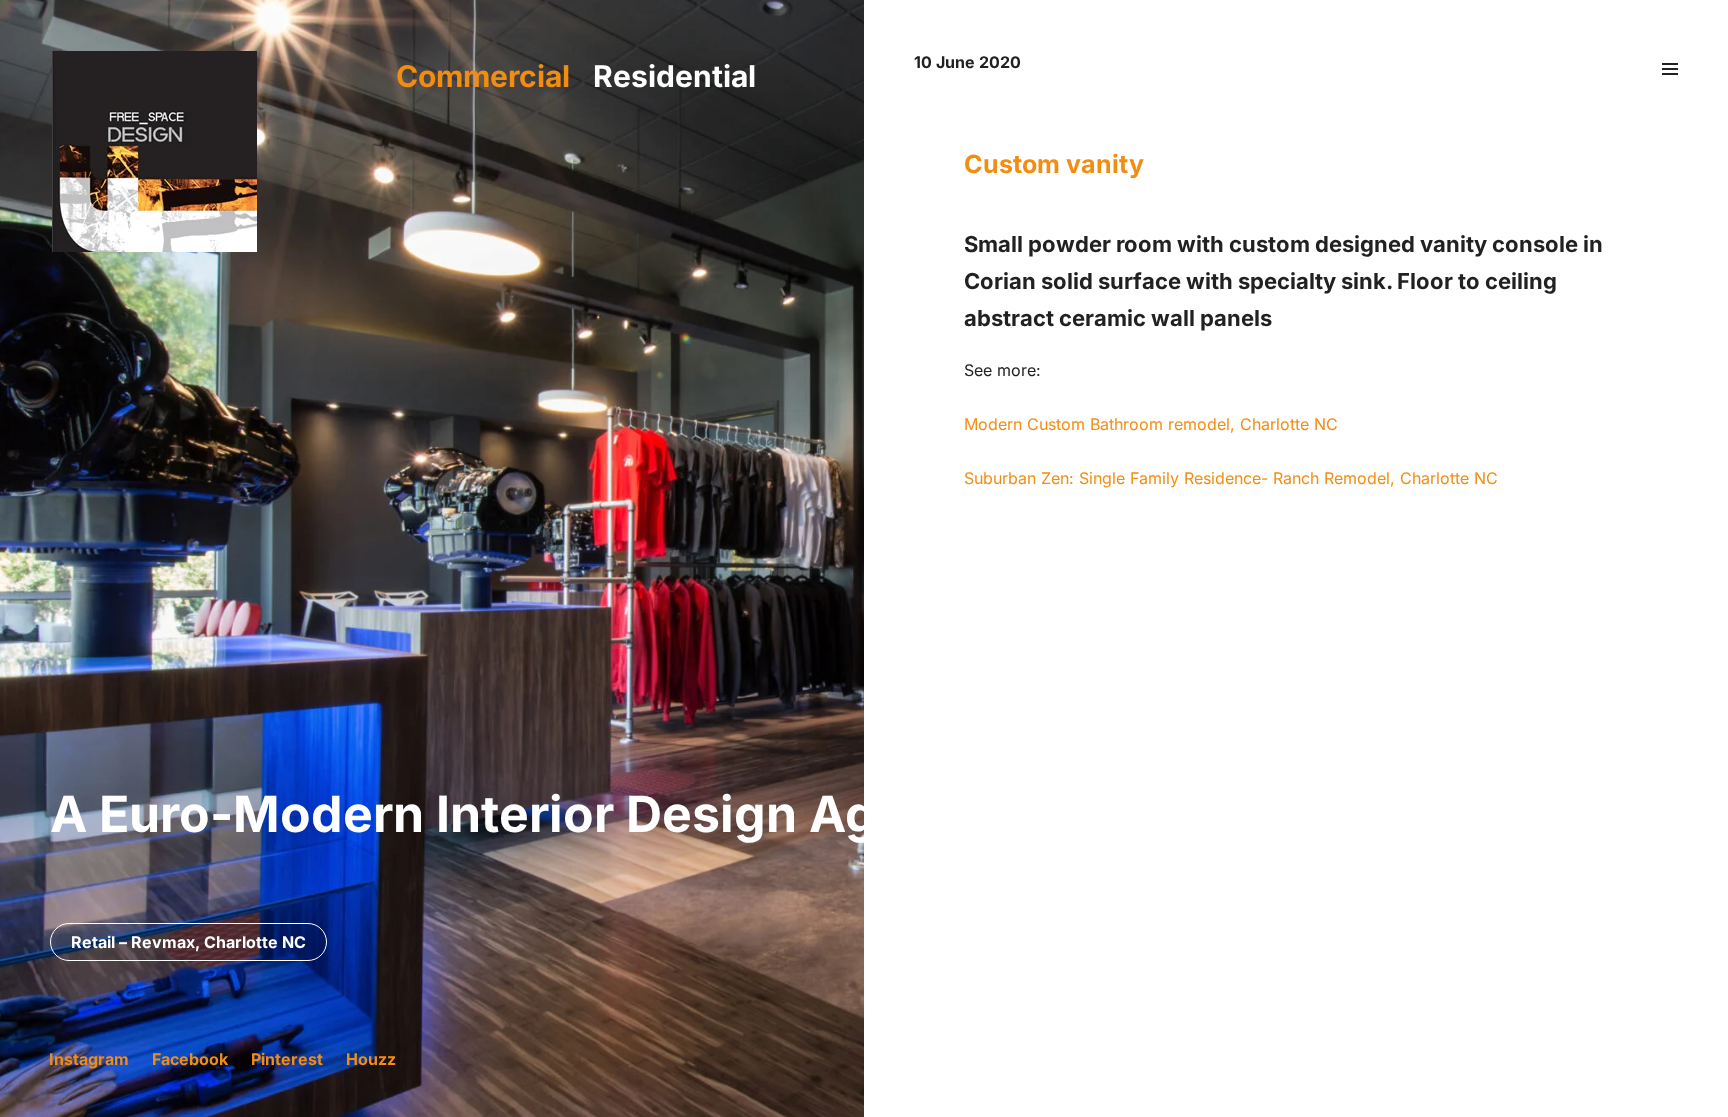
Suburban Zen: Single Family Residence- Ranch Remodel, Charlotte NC (1231, 478)
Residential (674, 76)
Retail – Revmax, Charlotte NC (188, 942)
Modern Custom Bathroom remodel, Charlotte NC (1151, 424)
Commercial (483, 76)
